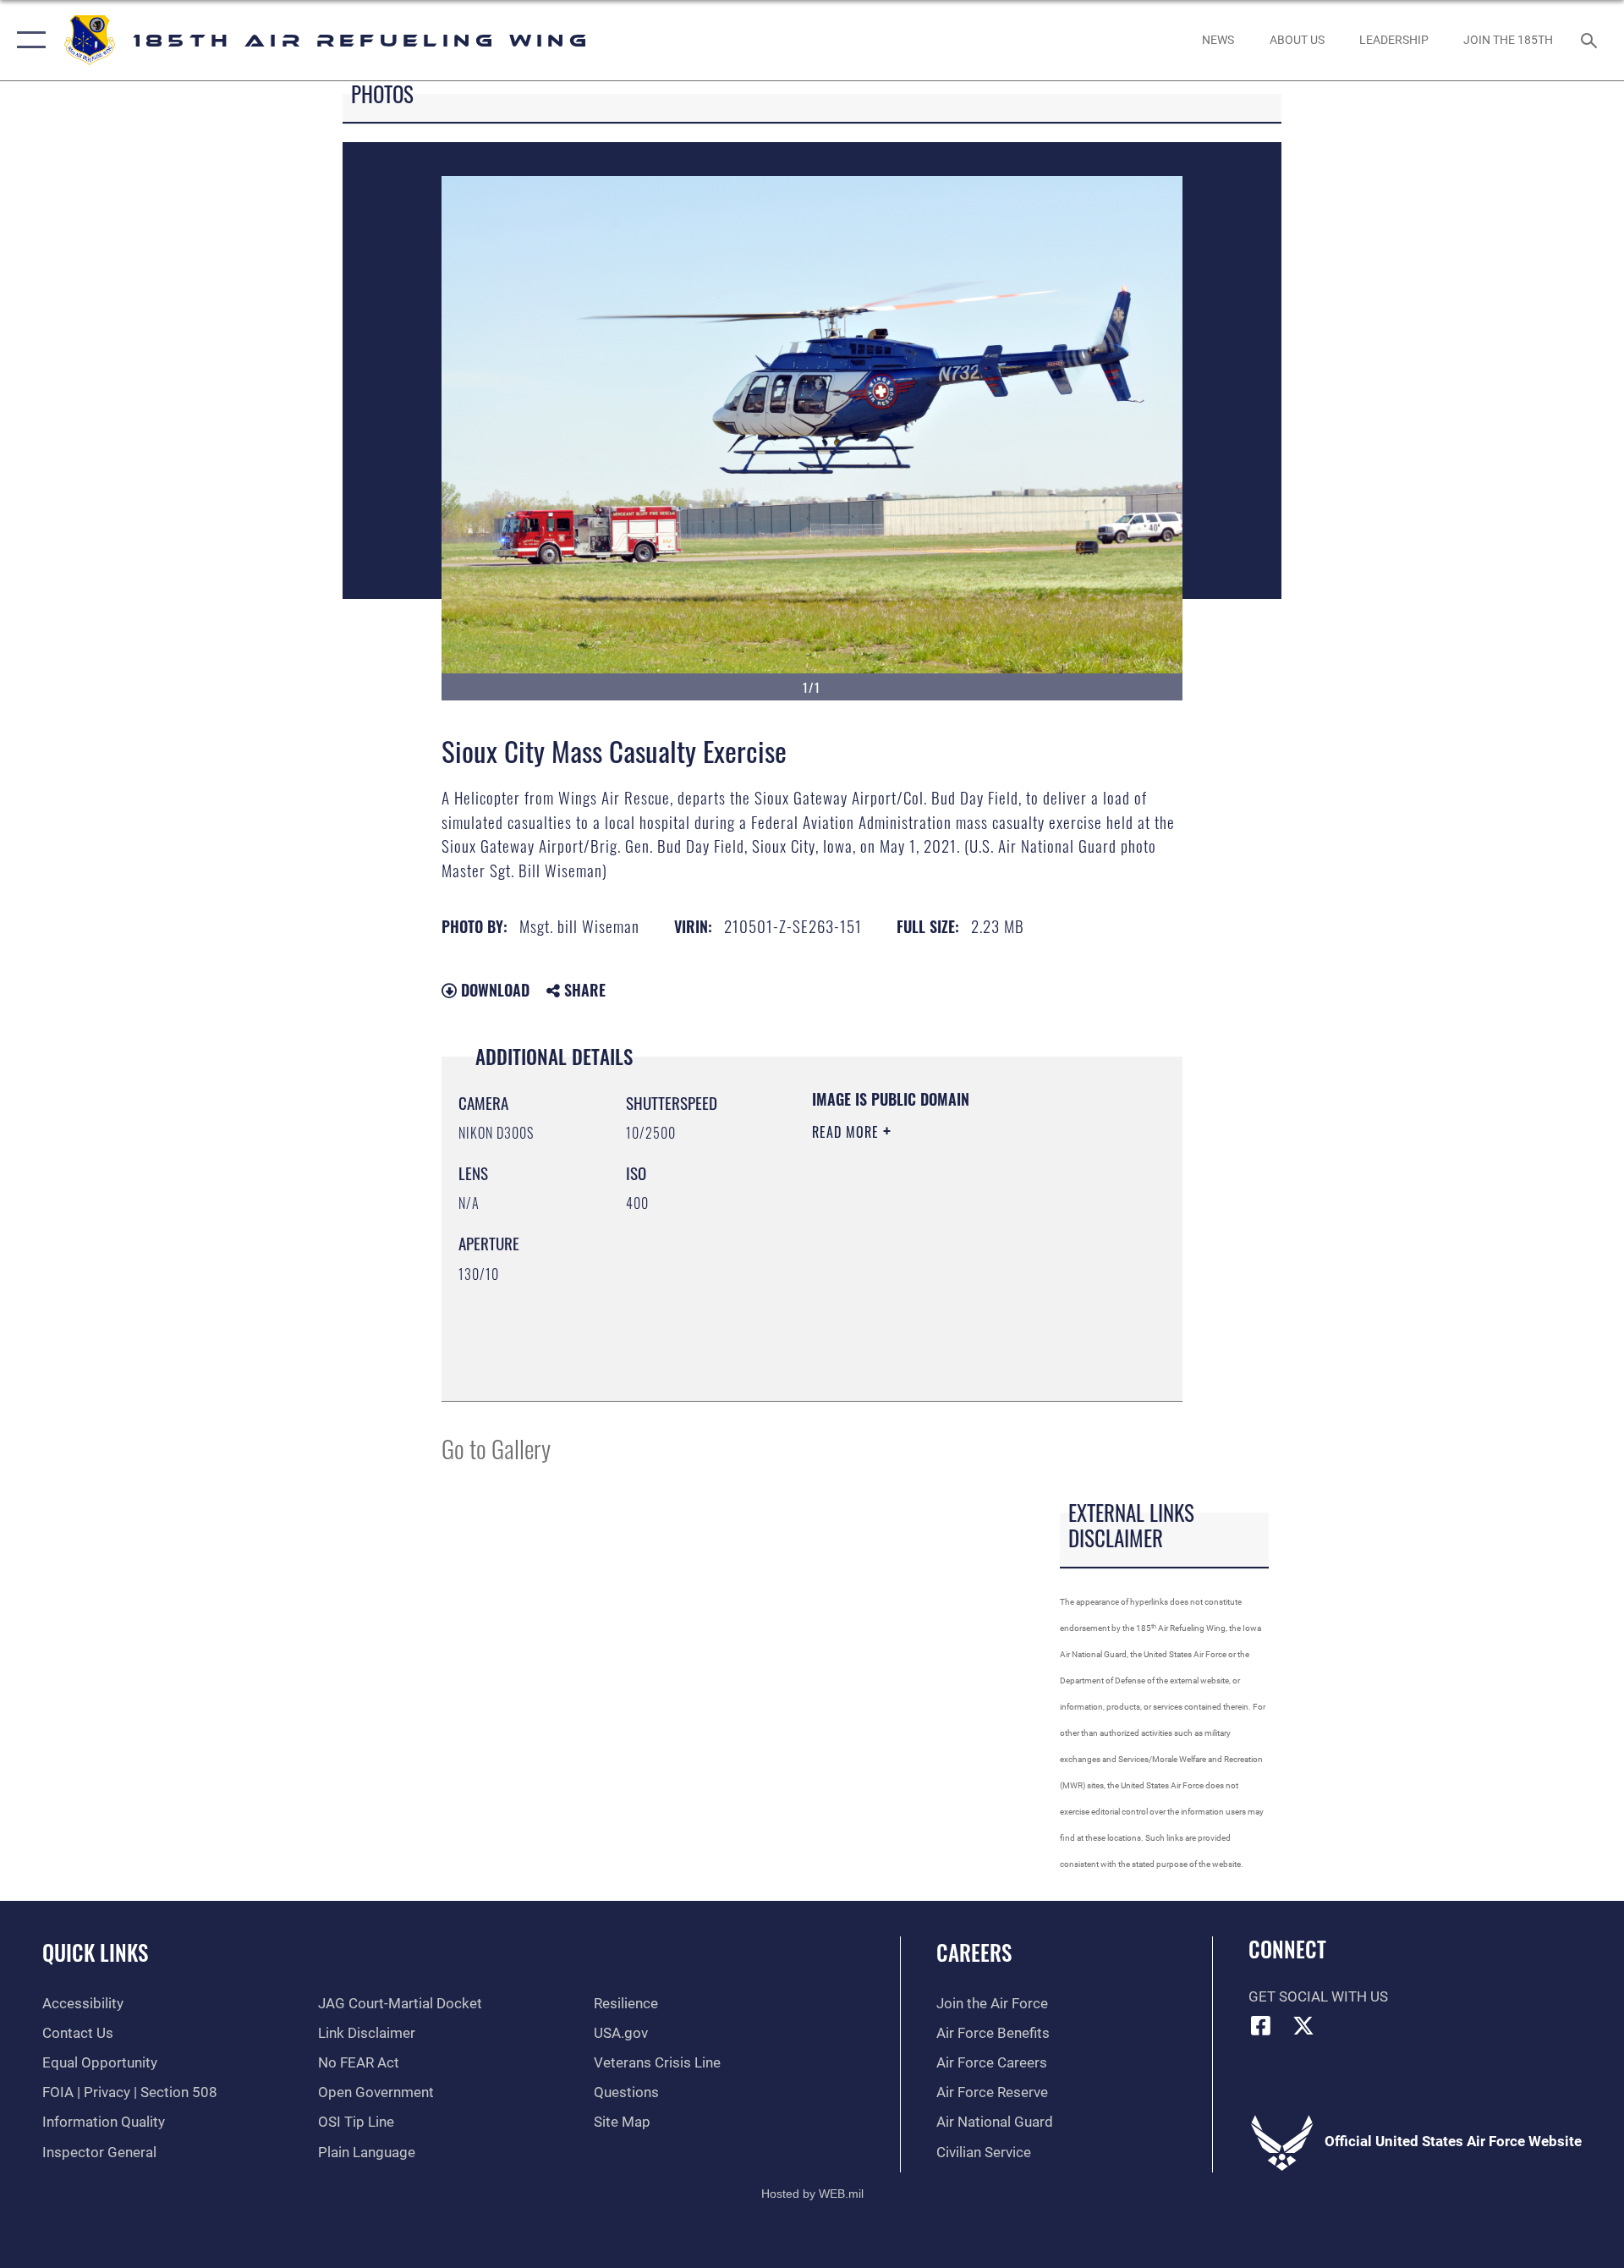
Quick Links (95, 1952)
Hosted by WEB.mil (812, 2194)
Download (493, 990)
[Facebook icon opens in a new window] (1261, 2025)
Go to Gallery (496, 1448)
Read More (848, 1132)
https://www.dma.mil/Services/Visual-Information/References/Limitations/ (915, 1299)
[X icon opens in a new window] (1303, 2025)
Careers (974, 1952)
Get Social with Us (1318, 1997)
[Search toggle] (1591, 40)
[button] (27, 40)
